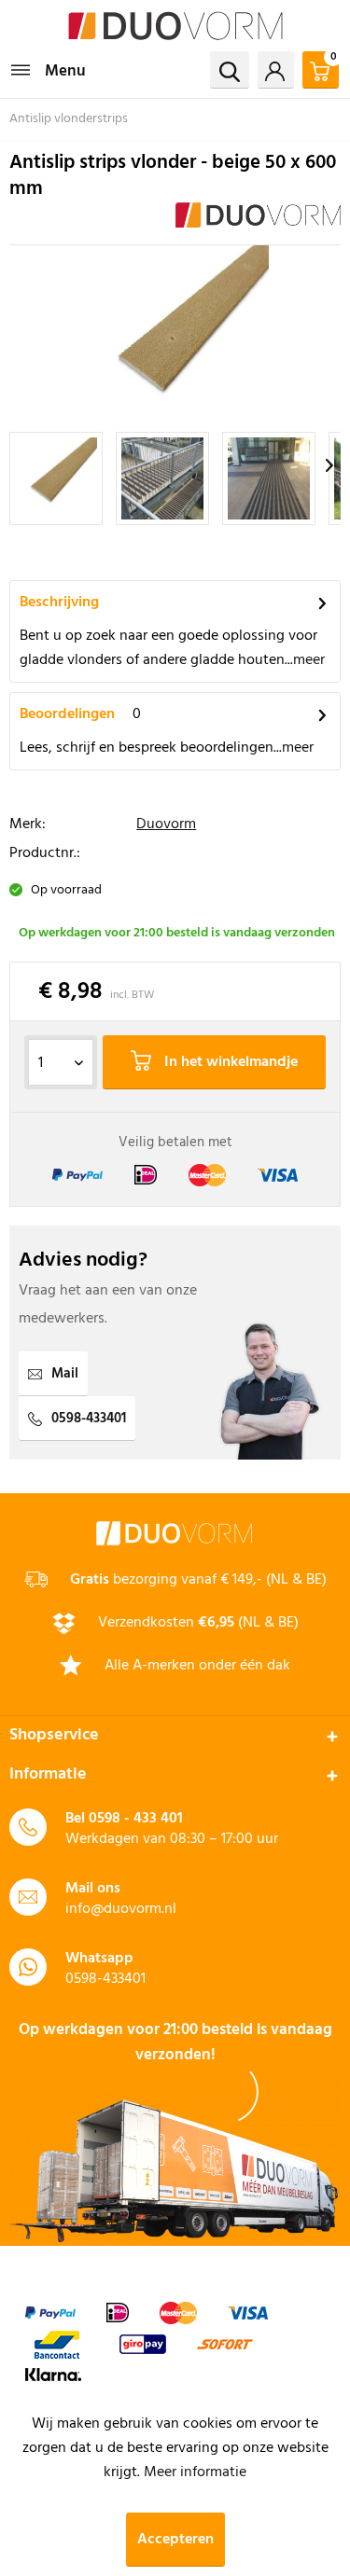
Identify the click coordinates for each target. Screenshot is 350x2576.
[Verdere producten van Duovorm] (259, 219)
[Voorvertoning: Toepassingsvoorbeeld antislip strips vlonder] (162, 478)
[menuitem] (48, 70)
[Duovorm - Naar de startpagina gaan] (175, 26)
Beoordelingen (67, 714)
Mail (65, 1374)
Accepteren (175, 2540)
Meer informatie (195, 2472)
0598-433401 (89, 1419)
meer (309, 660)
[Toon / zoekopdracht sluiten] (230, 70)
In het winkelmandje (229, 1062)
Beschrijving (59, 602)
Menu (65, 71)
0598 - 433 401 (136, 1819)
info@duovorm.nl (121, 1909)
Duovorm (166, 824)
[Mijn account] (276, 70)
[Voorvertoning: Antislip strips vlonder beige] (56, 478)
